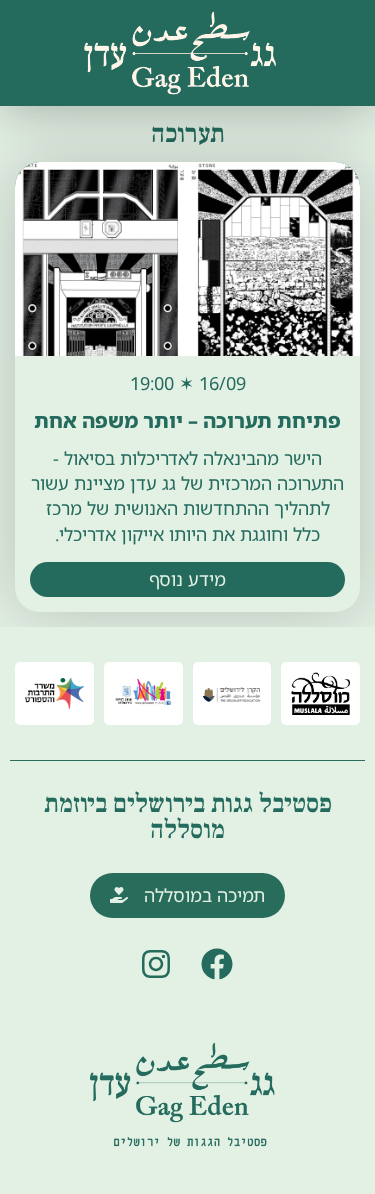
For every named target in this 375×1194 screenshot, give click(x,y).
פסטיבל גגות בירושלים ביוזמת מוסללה (188, 817)
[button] (41, 21)
